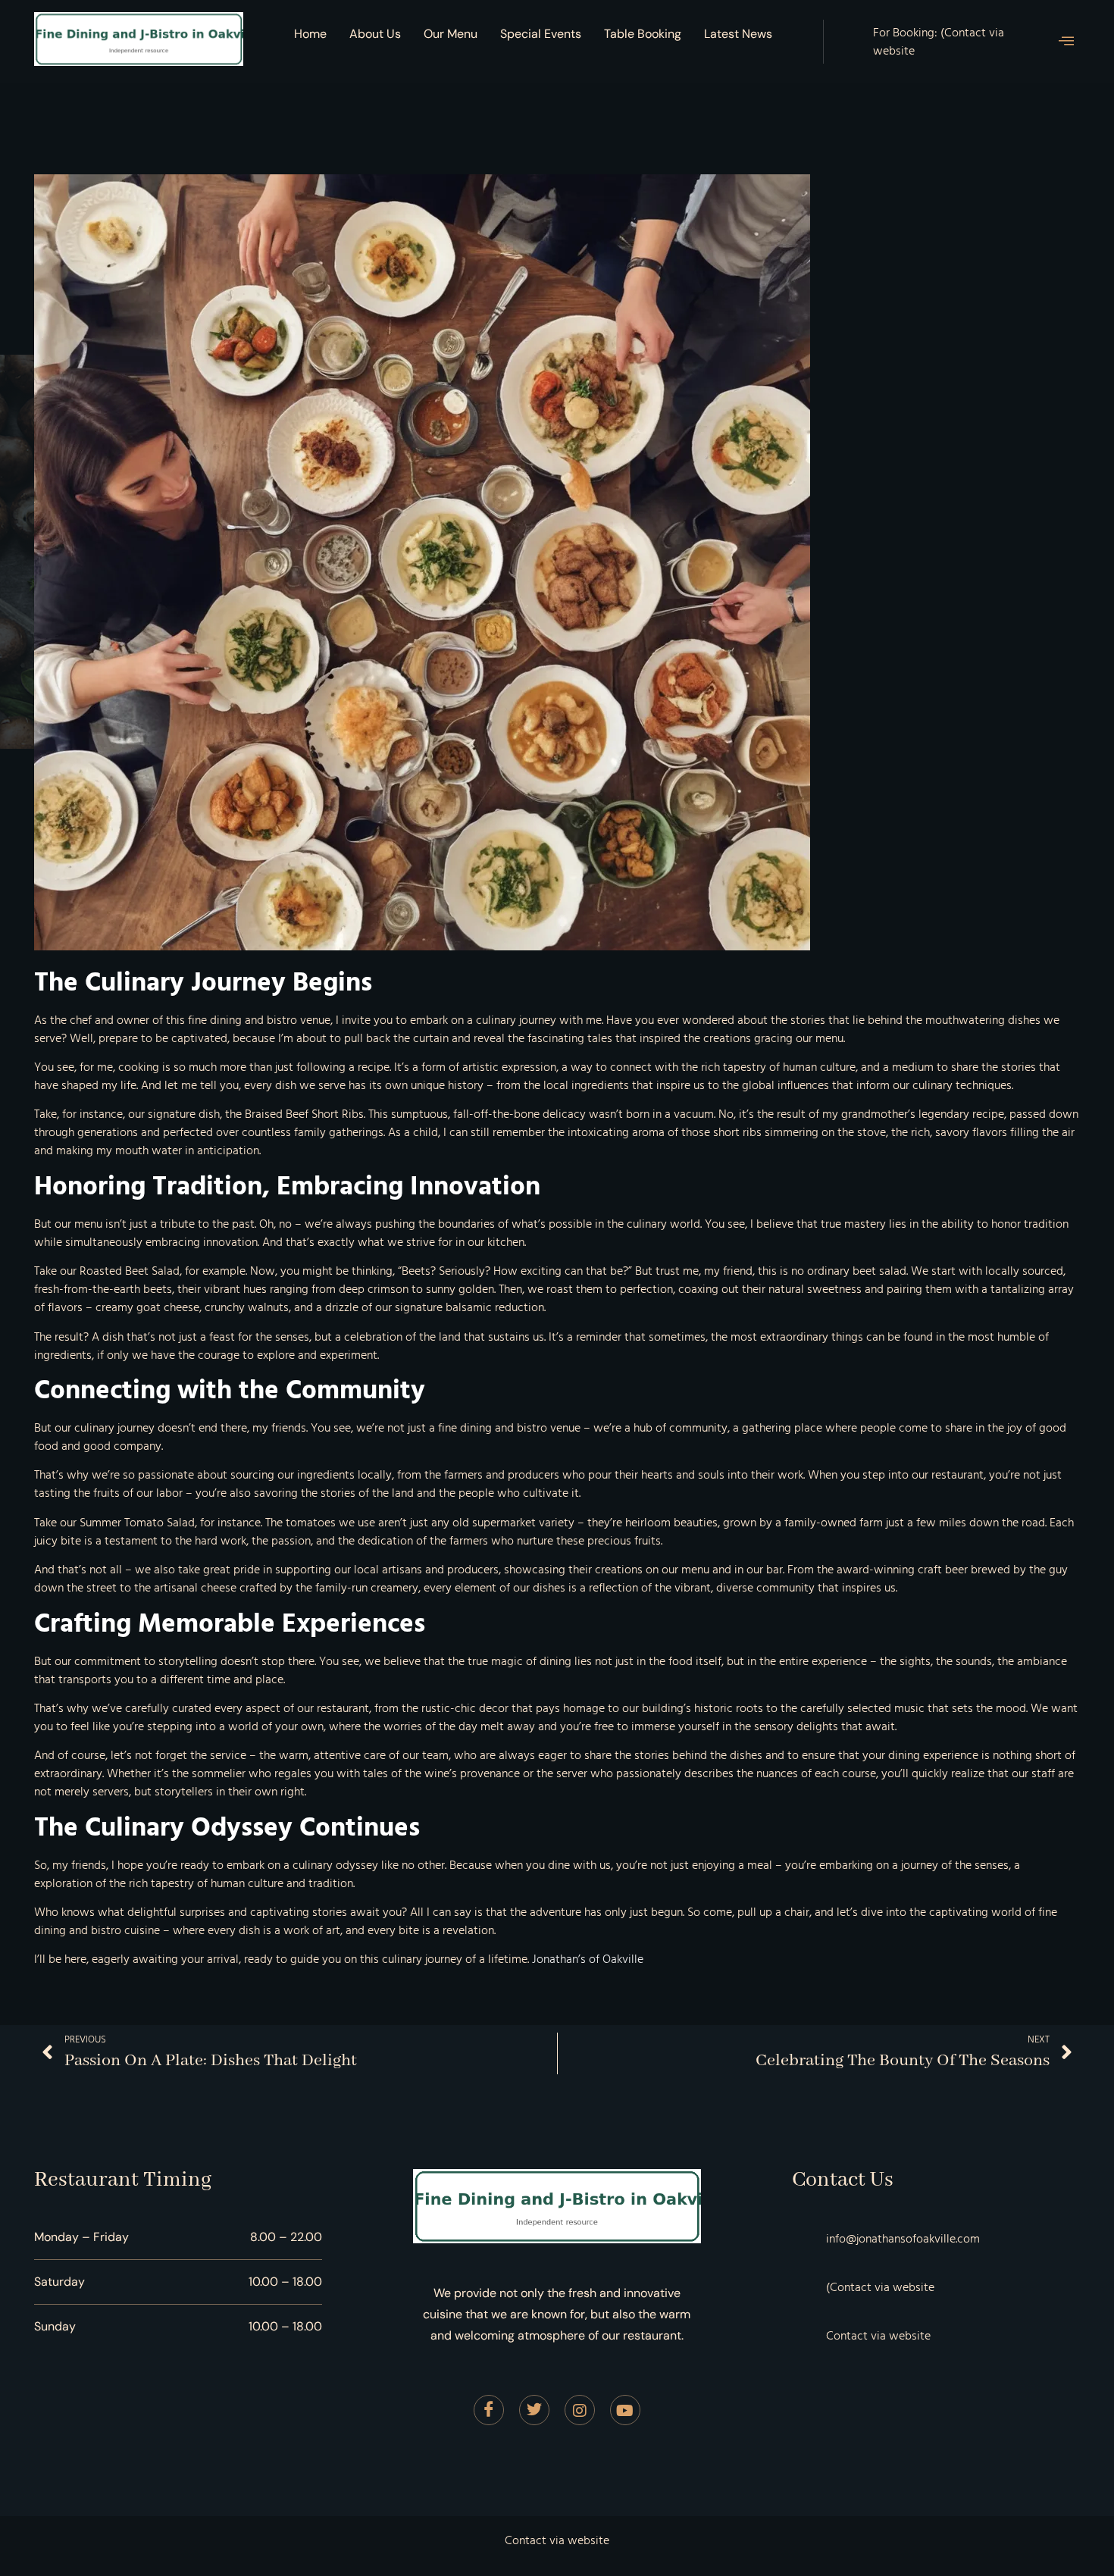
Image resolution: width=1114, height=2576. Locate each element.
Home (310, 34)
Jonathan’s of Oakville (588, 1959)
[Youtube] (625, 2410)
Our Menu (451, 34)
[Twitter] (534, 2410)
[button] (1066, 42)
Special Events (541, 34)
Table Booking (643, 34)
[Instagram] (580, 2410)
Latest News (738, 34)
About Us (375, 34)
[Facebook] (489, 2410)
